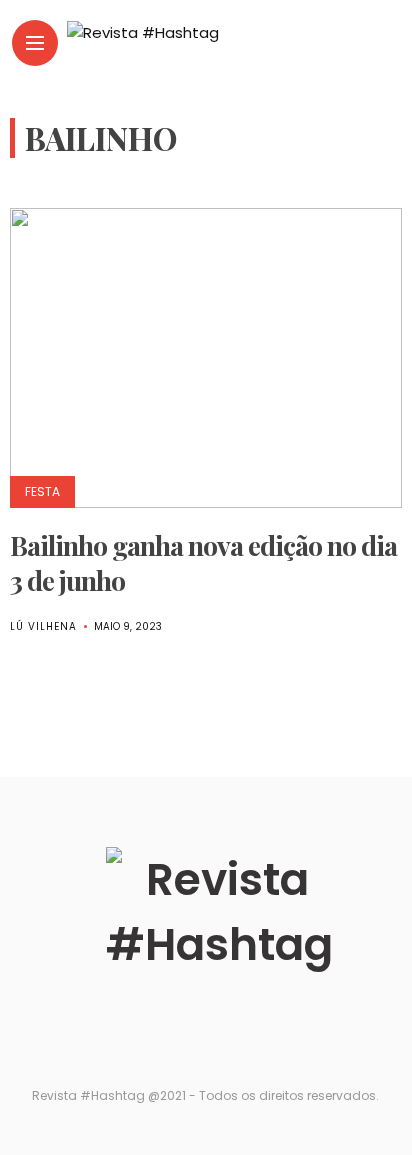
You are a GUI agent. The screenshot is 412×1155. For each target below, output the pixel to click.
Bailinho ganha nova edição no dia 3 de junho (203, 562)
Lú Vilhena (43, 626)
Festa (42, 491)
